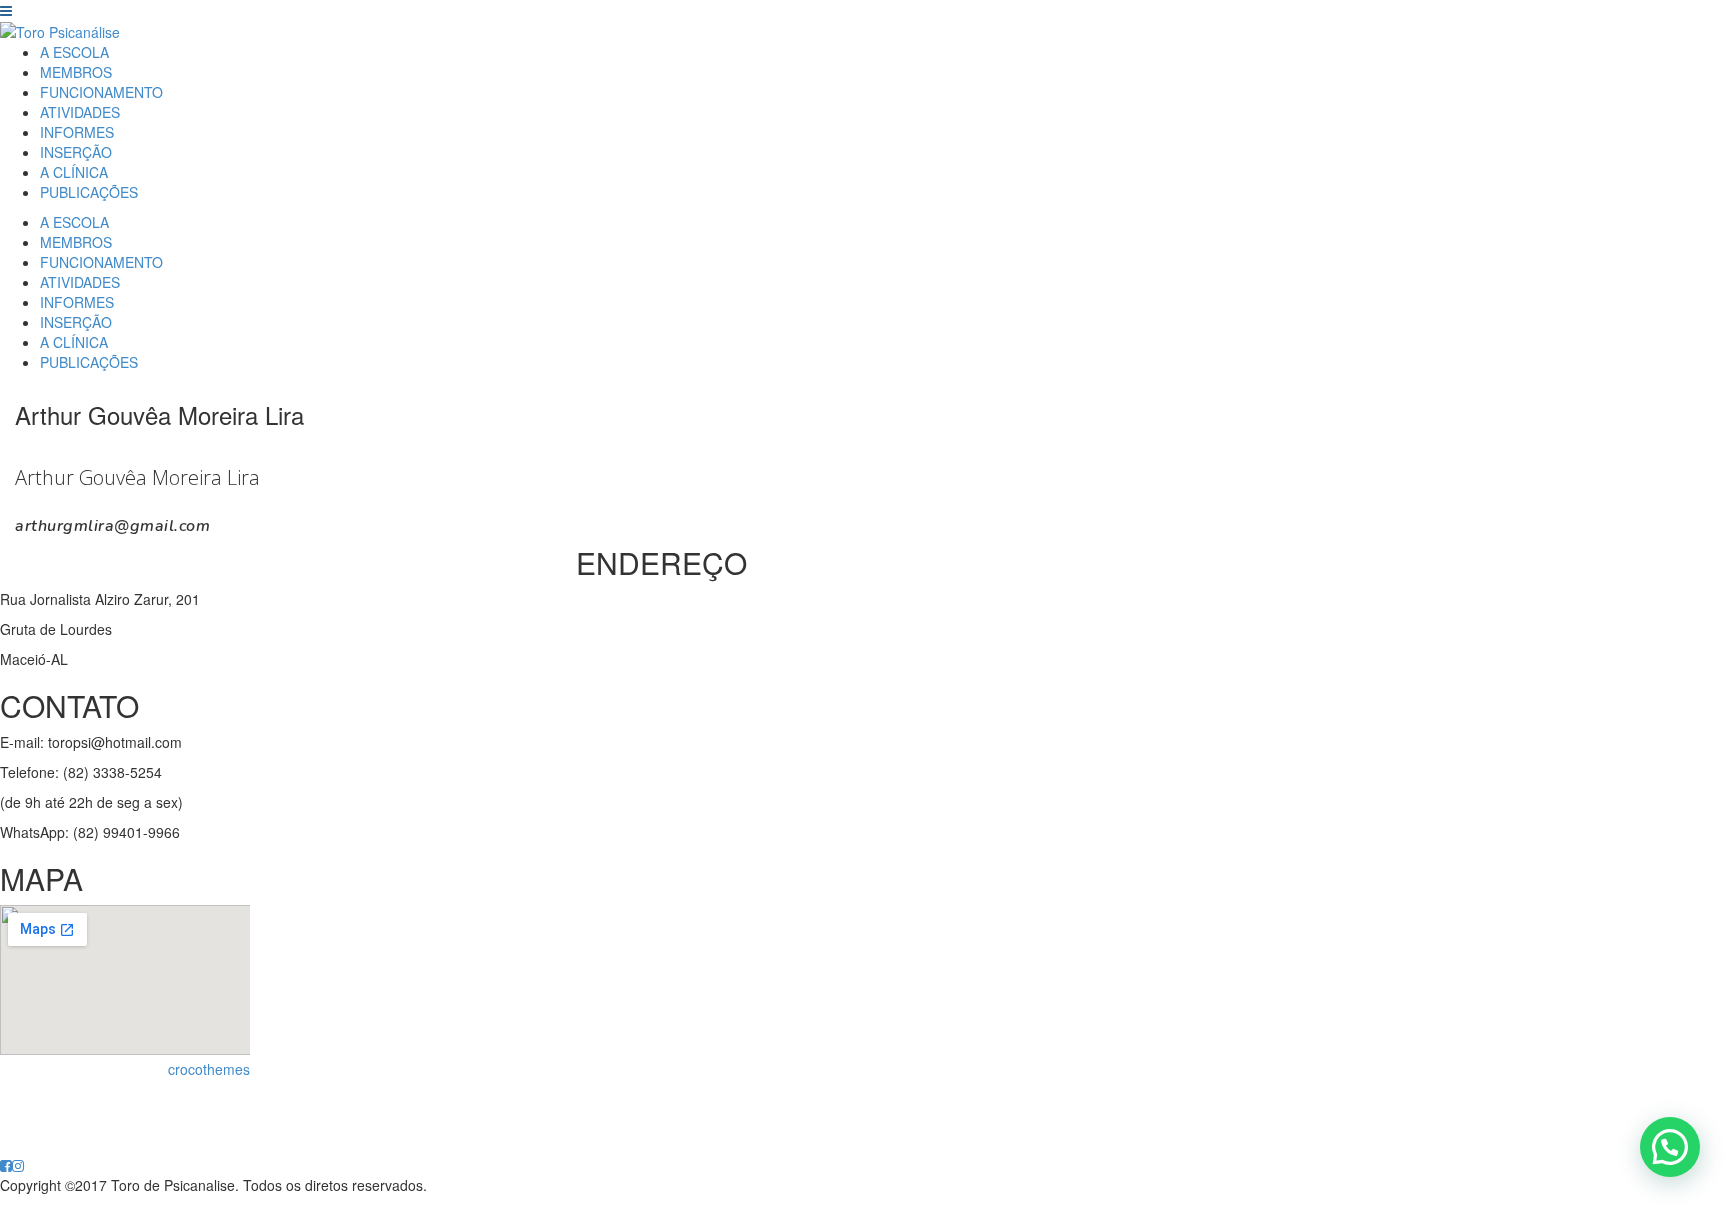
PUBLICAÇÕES (89, 192)
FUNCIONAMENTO (101, 92)
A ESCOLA (74, 52)
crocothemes (209, 1069)
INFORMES (77, 132)
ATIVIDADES (80, 112)
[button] (1670, 1147)
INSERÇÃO (76, 152)
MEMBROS (76, 72)
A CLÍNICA (74, 172)
